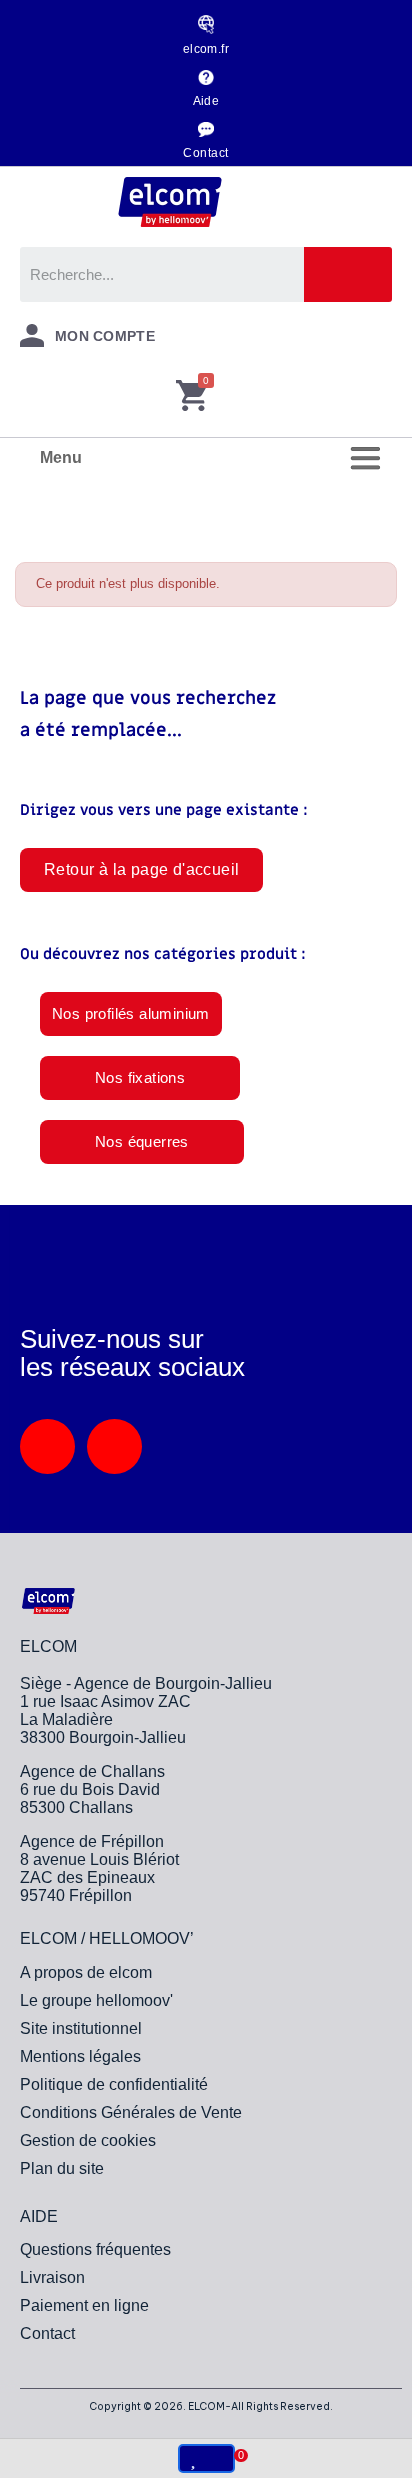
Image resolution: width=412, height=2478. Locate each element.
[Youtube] (114, 1446)
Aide (206, 101)
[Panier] (191, 397)
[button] (141, 870)
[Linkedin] (47, 1446)
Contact (205, 153)
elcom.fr (206, 49)
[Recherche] (348, 274)
